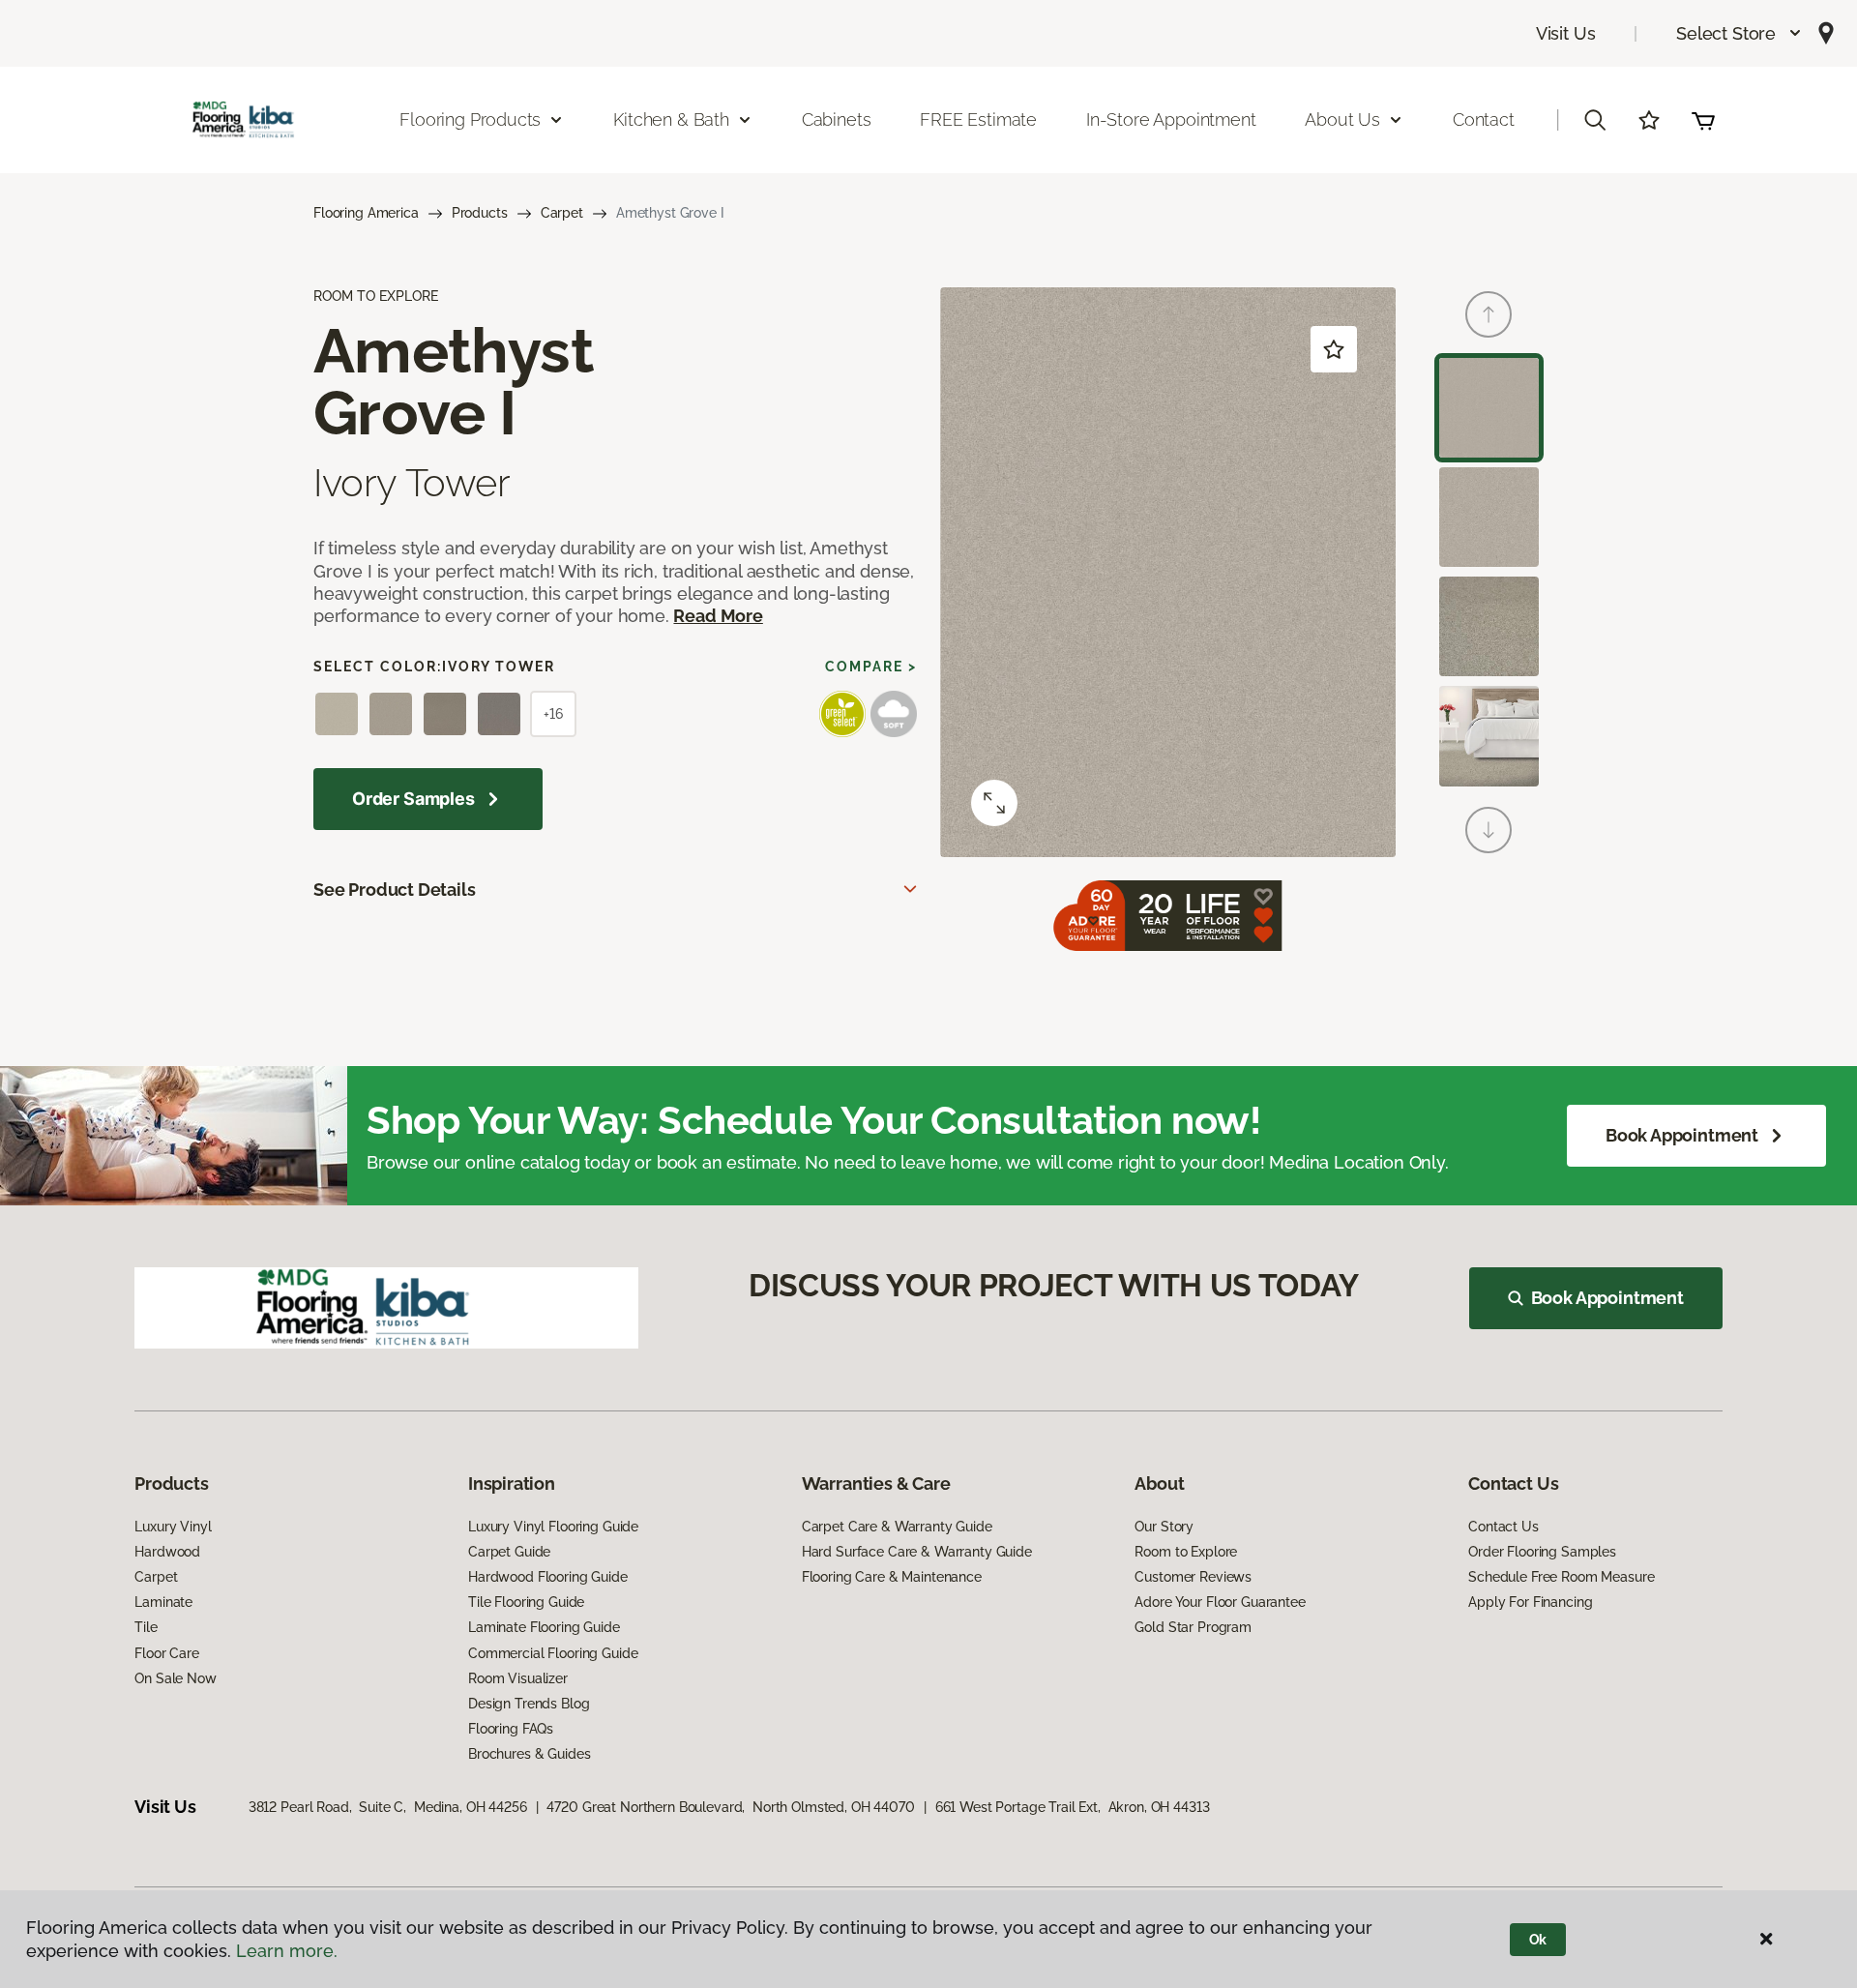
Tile (146, 1627)
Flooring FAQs (511, 1729)
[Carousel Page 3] (1489, 626)
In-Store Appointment (1171, 119)
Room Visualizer (518, 1678)
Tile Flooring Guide (526, 1602)
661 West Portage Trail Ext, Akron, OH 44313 (1073, 1807)
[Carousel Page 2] (1489, 517)
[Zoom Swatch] (994, 803)
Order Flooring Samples (1542, 1552)
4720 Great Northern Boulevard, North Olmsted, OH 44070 (730, 1807)
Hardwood (167, 1552)
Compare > (871, 667)
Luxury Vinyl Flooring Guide (553, 1527)
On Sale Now (175, 1678)
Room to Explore (1186, 1552)
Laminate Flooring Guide (544, 1627)
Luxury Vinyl (173, 1527)
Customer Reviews (1193, 1577)
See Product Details (395, 890)
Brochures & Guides (529, 1754)
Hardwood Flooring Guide (548, 1577)
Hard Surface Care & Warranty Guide (917, 1552)
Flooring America (366, 213)
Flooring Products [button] (470, 119)
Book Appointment (1682, 1135)
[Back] (1489, 314)
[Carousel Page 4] (1489, 736)
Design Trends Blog (529, 1704)
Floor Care (167, 1653)
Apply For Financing (1530, 1602)
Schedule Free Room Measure (1561, 1577)
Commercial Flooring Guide (553, 1653)
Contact (1484, 119)
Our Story (1164, 1527)
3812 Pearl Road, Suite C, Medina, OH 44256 (388, 1807)
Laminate (163, 1602)
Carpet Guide (509, 1552)
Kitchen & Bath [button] (671, 119)
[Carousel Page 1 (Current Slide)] (1489, 408)
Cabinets (837, 119)
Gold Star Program (1193, 1627)
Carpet (562, 213)
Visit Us (1566, 33)
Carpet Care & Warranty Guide (897, 1527)
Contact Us (1503, 1527)
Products (480, 213)
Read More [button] (718, 616)
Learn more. (287, 1951)
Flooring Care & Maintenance (892, 1577)
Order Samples (413, 799)
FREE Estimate (978, 119)
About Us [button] (1342, 119)
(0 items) (1703, 120)
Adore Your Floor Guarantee (1220, 1602)
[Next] (1489, 830)
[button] (1739, 33)
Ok (1538, 1940)
